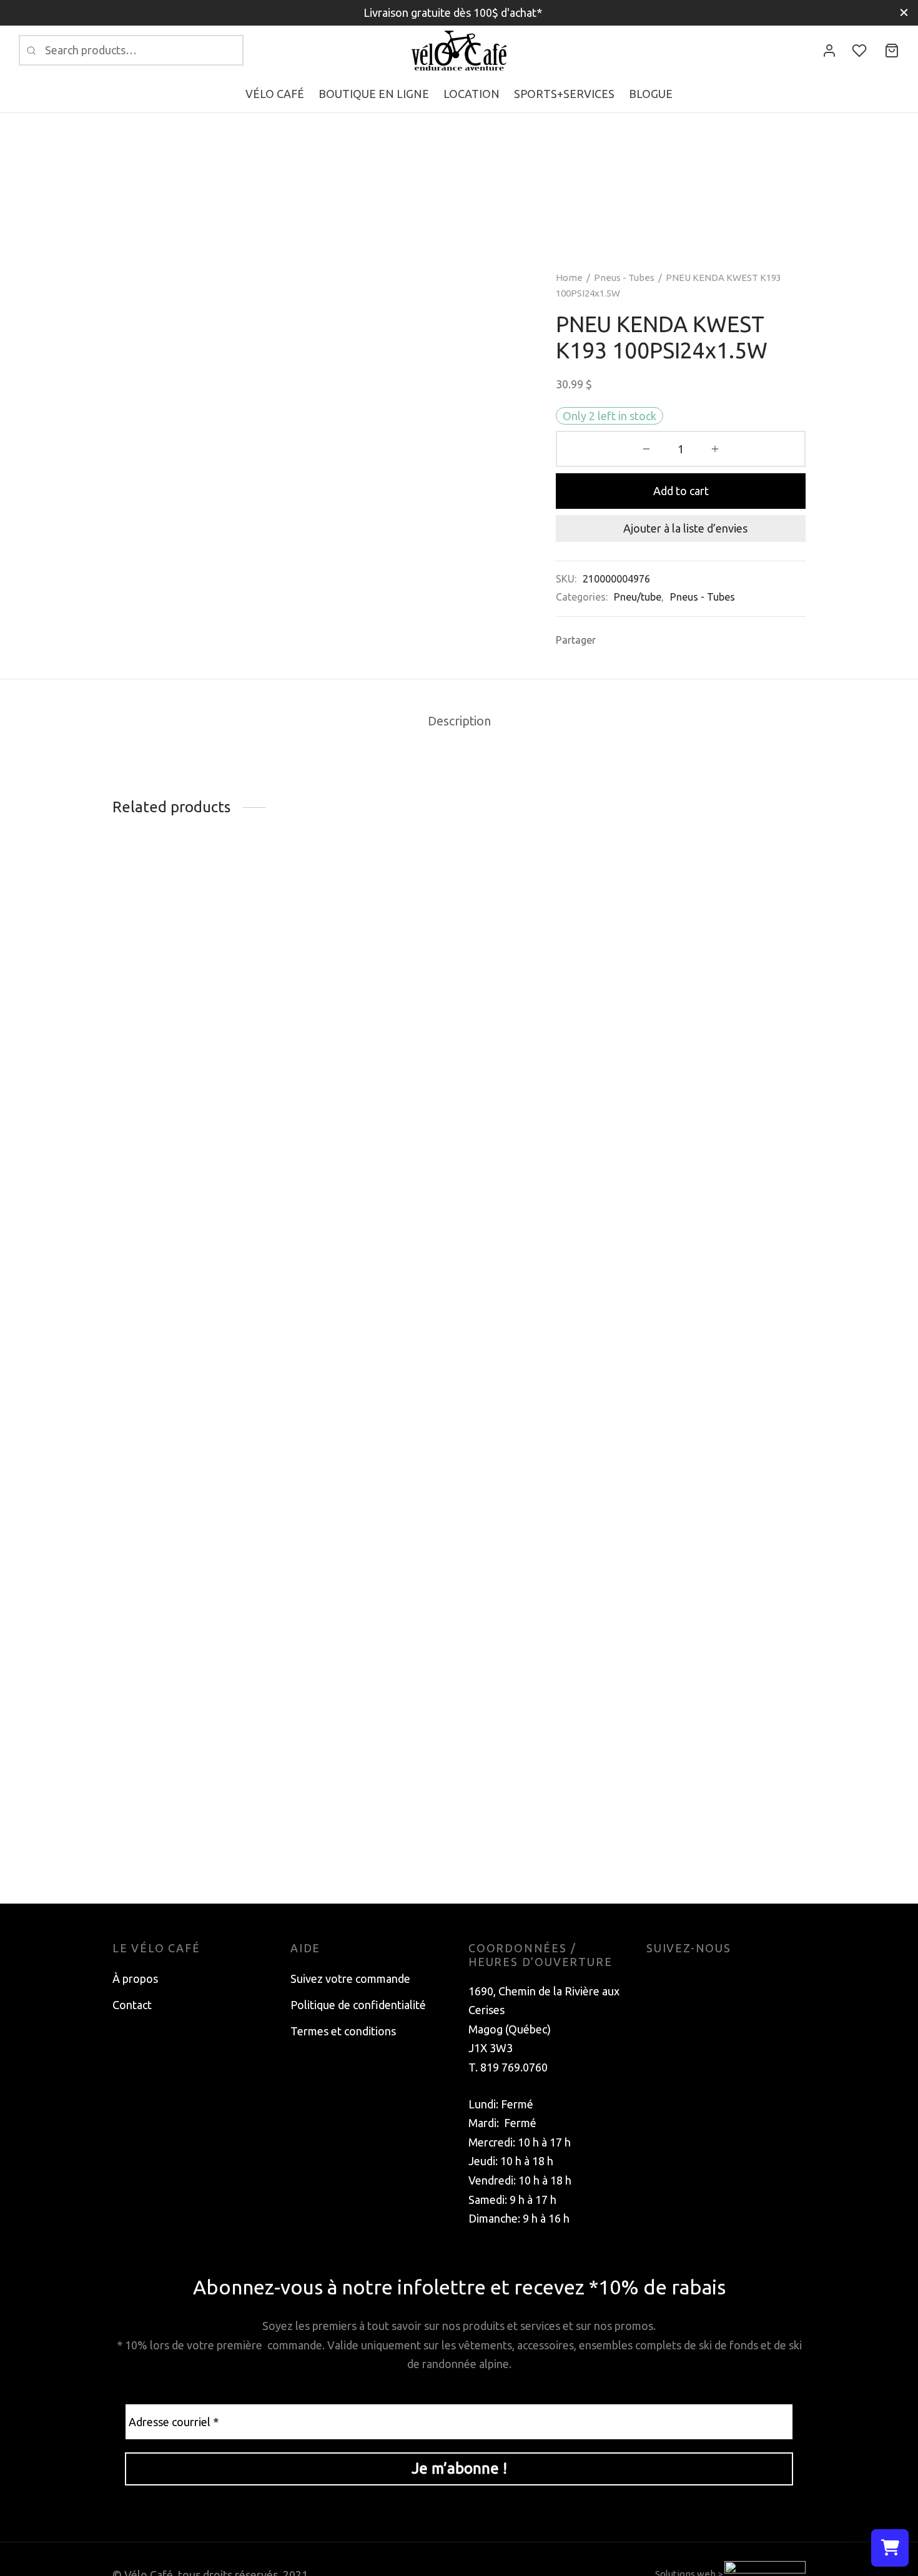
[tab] (459, 722)
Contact (132, 2005)
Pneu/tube (638, 597)
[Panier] (892, 51)
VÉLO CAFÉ (275, 94)
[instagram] (681, 1979)
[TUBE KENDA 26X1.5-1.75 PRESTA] (192, 973)
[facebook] (656, 1979)
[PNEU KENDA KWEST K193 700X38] (726, 1345)
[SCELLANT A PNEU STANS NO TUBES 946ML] (548, 956)
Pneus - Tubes (624, 278)
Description (459, 721)
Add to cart (681, 491)
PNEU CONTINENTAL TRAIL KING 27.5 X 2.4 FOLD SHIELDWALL (363, 1027)
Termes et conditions (343, 2031)
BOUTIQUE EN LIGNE (374, 94)
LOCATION (471, 94)
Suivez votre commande (350, 1979)
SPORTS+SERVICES (564, 94)
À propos (135, 1979)
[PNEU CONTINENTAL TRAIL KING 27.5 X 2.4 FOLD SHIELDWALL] (370, 937)
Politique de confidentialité (358, 2005)
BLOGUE (651, 94)
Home (569, 278)
